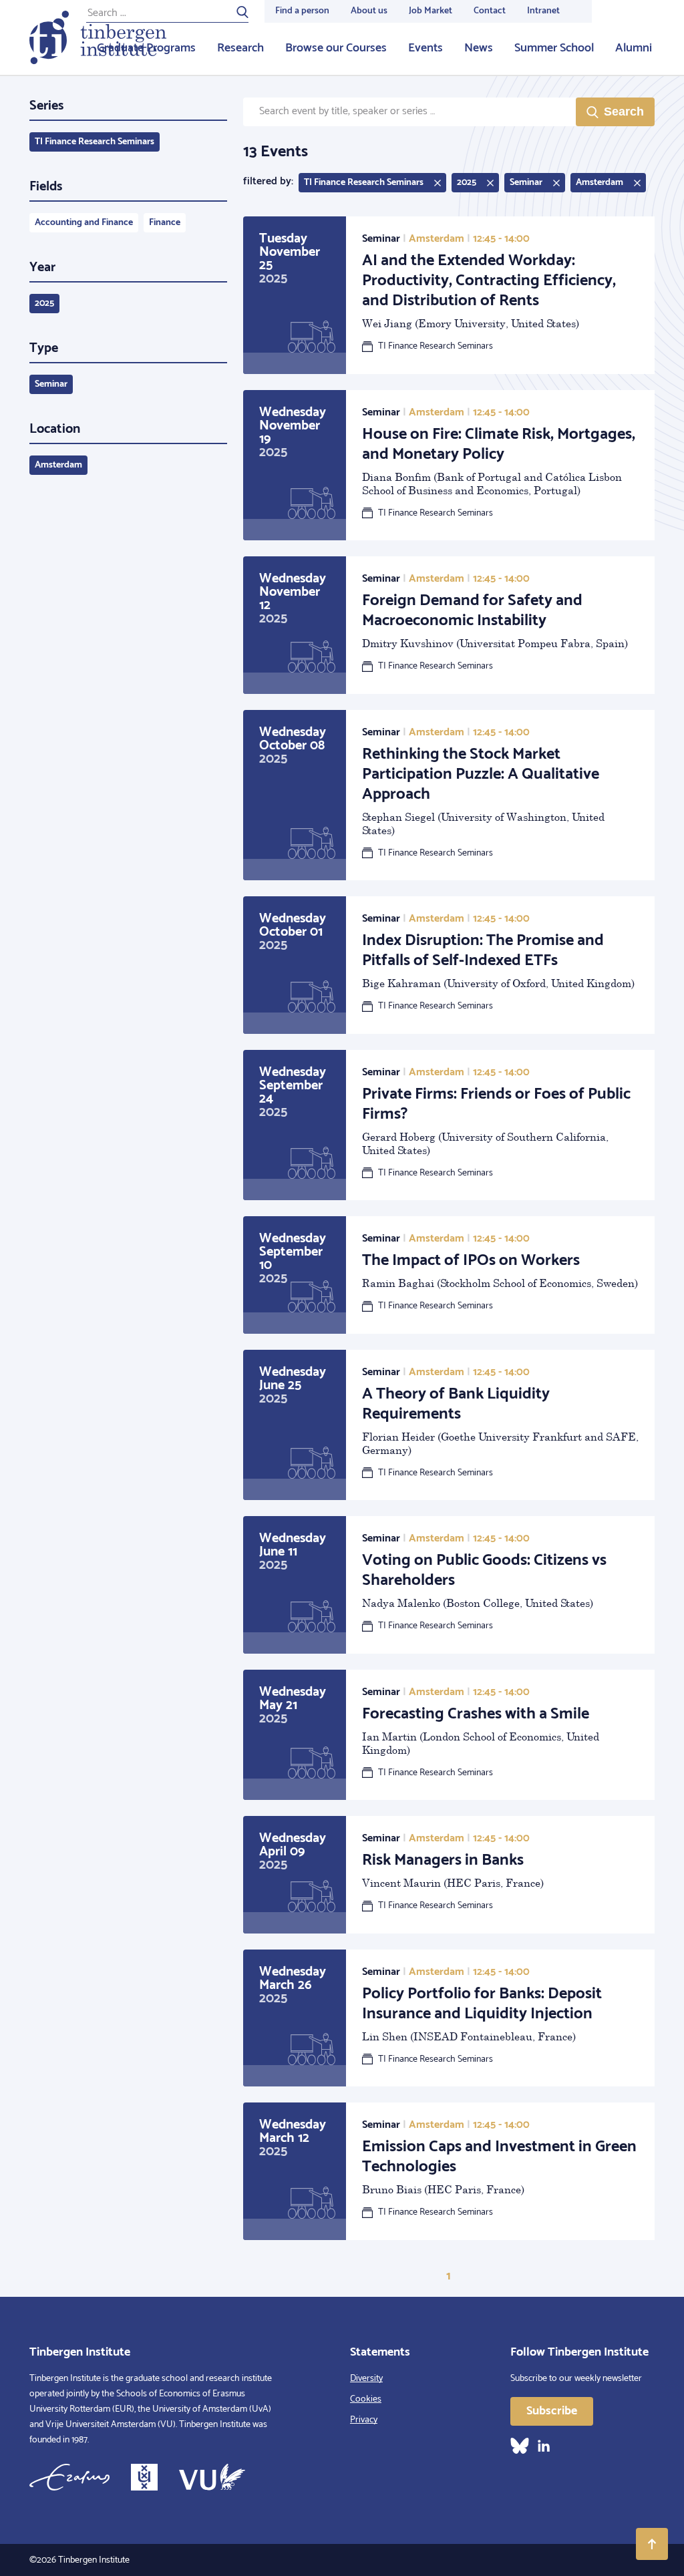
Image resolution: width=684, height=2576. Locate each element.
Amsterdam (58, 465)
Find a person (302, 11)
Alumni (634, 48)
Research (240, 48)
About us (369, 11)
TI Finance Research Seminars (95, 142)
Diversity (366, 2379)
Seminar (51, 384)
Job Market (431, 11)
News (479, 48)
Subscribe (552, 2411)
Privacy (364, 2420)
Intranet (543, 11)
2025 (44, 304)
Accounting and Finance (84, 223)
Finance (165, 223)
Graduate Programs (146, 48)
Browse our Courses (336, 48)
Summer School (554, 48)
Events (425, 48)
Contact (490, 11)
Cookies (366, 2399)
